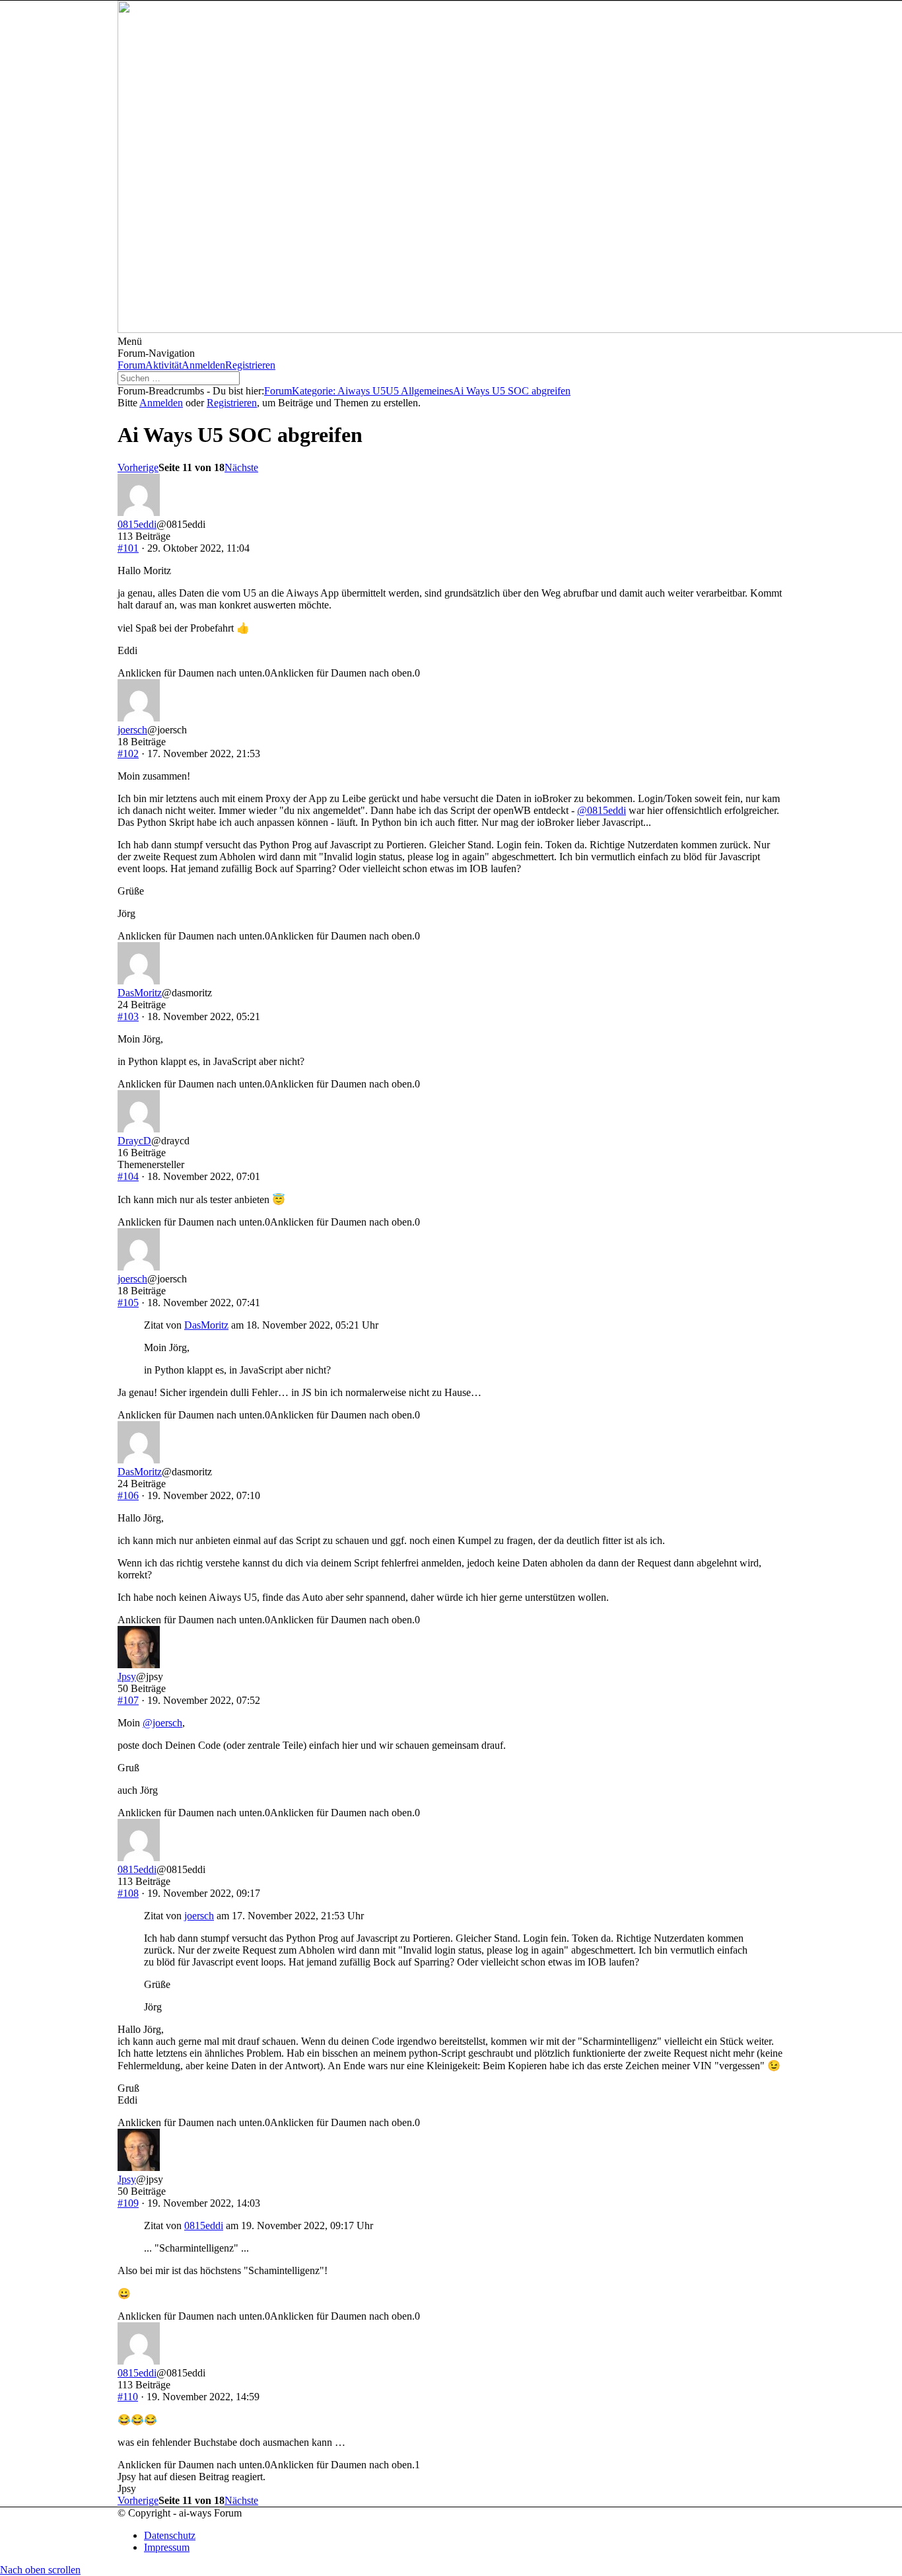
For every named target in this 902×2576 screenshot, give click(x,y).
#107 (128, 1700)
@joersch (162, 1723)
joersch (132, 730)
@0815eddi (602, 810)
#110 (128, 2397)
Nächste (241, 467)
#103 (128, 1016)
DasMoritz (140, 993)
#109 (128, 2203)
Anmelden (203, 365)
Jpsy (127, 1676)
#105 (128, 1303)
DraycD (134, 1141)
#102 (128, 754)
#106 (128, 1495)
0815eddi (137, 524)
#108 (128, 1893)
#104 (128, 1176)
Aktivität (163, 365)
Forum (131, 365)
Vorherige (138, 467)
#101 (128, 548)
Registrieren (250, 365)
